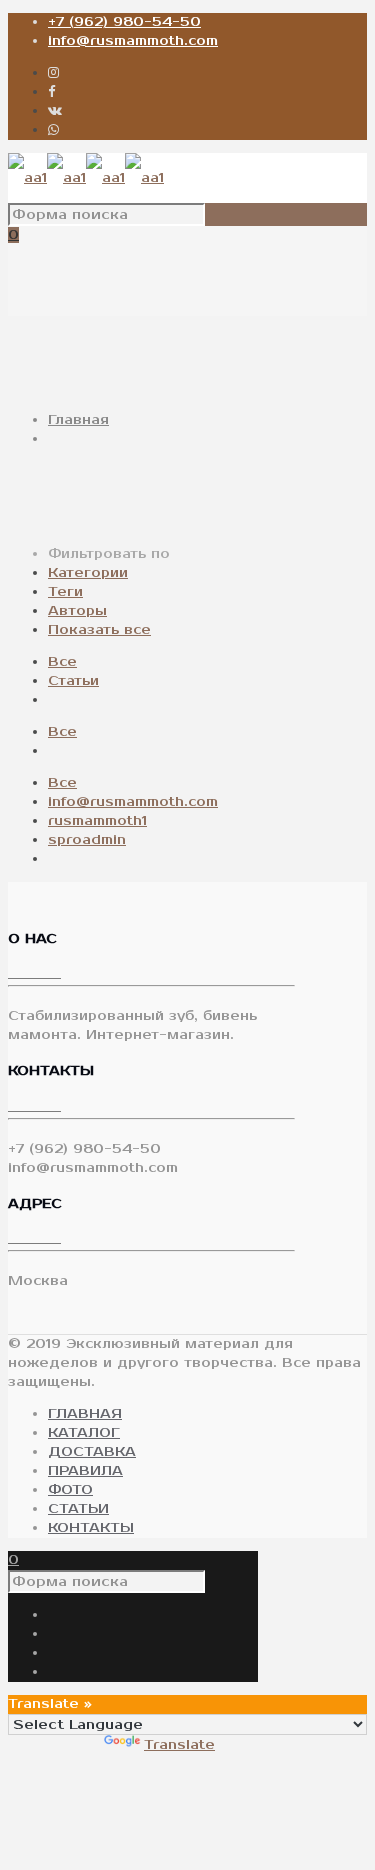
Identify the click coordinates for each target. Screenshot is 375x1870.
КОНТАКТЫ (91, 1528)
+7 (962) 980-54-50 (124, 22)
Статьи (73, 681)
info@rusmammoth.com (133, 41)
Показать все (99, 630)
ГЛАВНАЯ (85, 1414)
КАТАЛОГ (84, 1433)
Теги (65, 592)
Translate (179, 1745)
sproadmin (87, 840)
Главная (78, 420)
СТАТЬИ (78, 1509)
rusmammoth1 (97, 821)
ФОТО (70, 1490)
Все (62, 662)
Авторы (77, 611)
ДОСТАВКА (92, 1452)
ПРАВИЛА (85, 1471)
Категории (88, 573)
